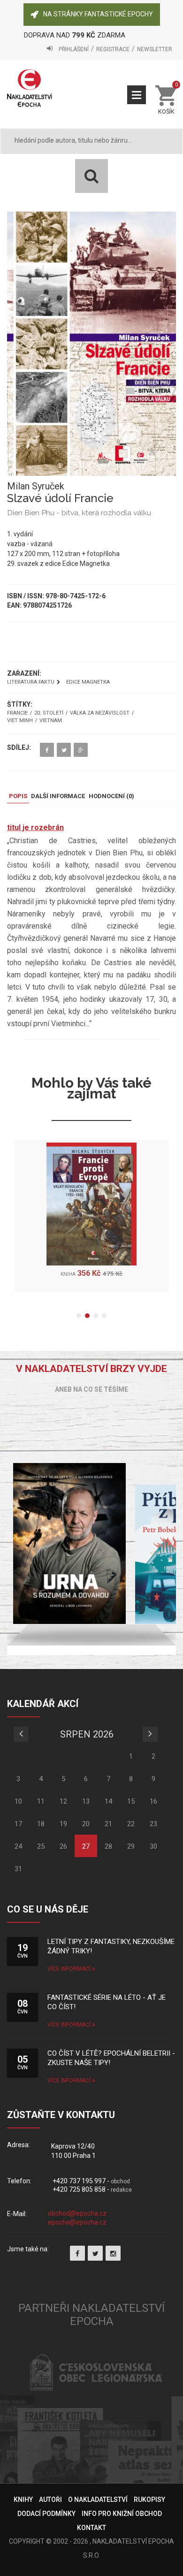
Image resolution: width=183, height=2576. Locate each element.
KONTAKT (91, 2528)
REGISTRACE (113, 49)
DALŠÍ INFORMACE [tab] (58, 796)
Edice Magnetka (88, 682)
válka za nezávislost (100, 713)
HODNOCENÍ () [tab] (111, 796)
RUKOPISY (149, 2500)
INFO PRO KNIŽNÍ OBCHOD (122, 2514)
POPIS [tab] (18, 796)
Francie (17, 713)
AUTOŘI (50, 2500)
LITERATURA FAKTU (31, 682)
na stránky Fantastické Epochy (98, 14)
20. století (49, 713)
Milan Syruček (36, 486)
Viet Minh (20, 721)
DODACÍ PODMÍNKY (46, 2514)
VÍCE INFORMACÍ (70, 1969)
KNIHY (23, 2500)
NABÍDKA (137, 95)
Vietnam (51, 721)
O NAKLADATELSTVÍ (98, 2500)
